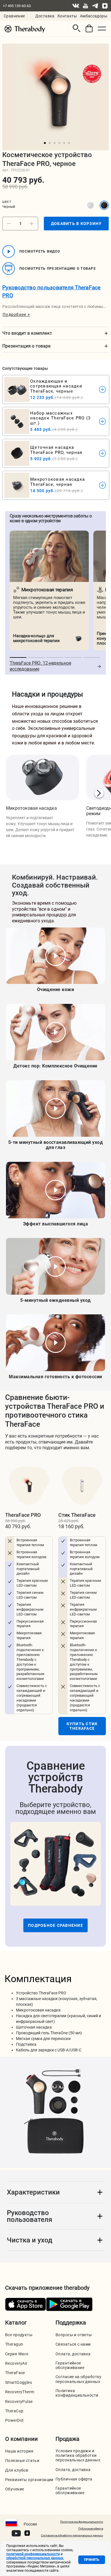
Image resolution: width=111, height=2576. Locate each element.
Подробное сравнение (55, 1925)
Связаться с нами (73, 2344)
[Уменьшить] (9, 224)
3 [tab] (55, 143)
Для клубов (17, 2470)
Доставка (45, 16)
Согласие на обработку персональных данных (79, 2379)
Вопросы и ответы (74, 2335)
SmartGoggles (18, 2382)
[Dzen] (105, 6)
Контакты (67, 16)
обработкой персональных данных (35, 2558)
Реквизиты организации (29, 2480)
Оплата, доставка (73, 2354)
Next (99, 793)
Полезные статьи (22, 2461)
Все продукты (19, 2335)
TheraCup (14, 2411)
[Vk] (76, 6)
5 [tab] (64, 143)
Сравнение (14, 16)
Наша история (19, 2451)
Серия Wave (17, 2354)
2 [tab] (50, 143)
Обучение (15, 2489)
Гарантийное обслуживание (70, 2365)
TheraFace (15, 2373)
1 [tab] (45, 143)
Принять (92, 2560)
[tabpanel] (55, 97)
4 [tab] (59, 143)
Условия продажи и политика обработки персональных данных (78, 2455)
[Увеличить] (32, 224)
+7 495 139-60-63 (17, 6)
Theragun (14, 2344)
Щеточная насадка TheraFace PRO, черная (56, 450)
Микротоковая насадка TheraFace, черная (57, 482)
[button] (77, 28)
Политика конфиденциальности (77, 2393)
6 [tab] (69, 143)
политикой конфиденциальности (33, 2554)
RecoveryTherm (20, 2392)
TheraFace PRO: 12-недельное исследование (40, 666)
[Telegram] (95, 6)
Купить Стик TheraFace (82, 1726)
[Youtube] (85, 6)
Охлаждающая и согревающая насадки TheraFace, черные (56, 386)
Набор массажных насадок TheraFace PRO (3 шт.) (60, 418)
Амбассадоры (94, 16)
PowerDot (14, 2420)
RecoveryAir (16, 2363)
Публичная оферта (74, 2479)
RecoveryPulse (19, 2402)
